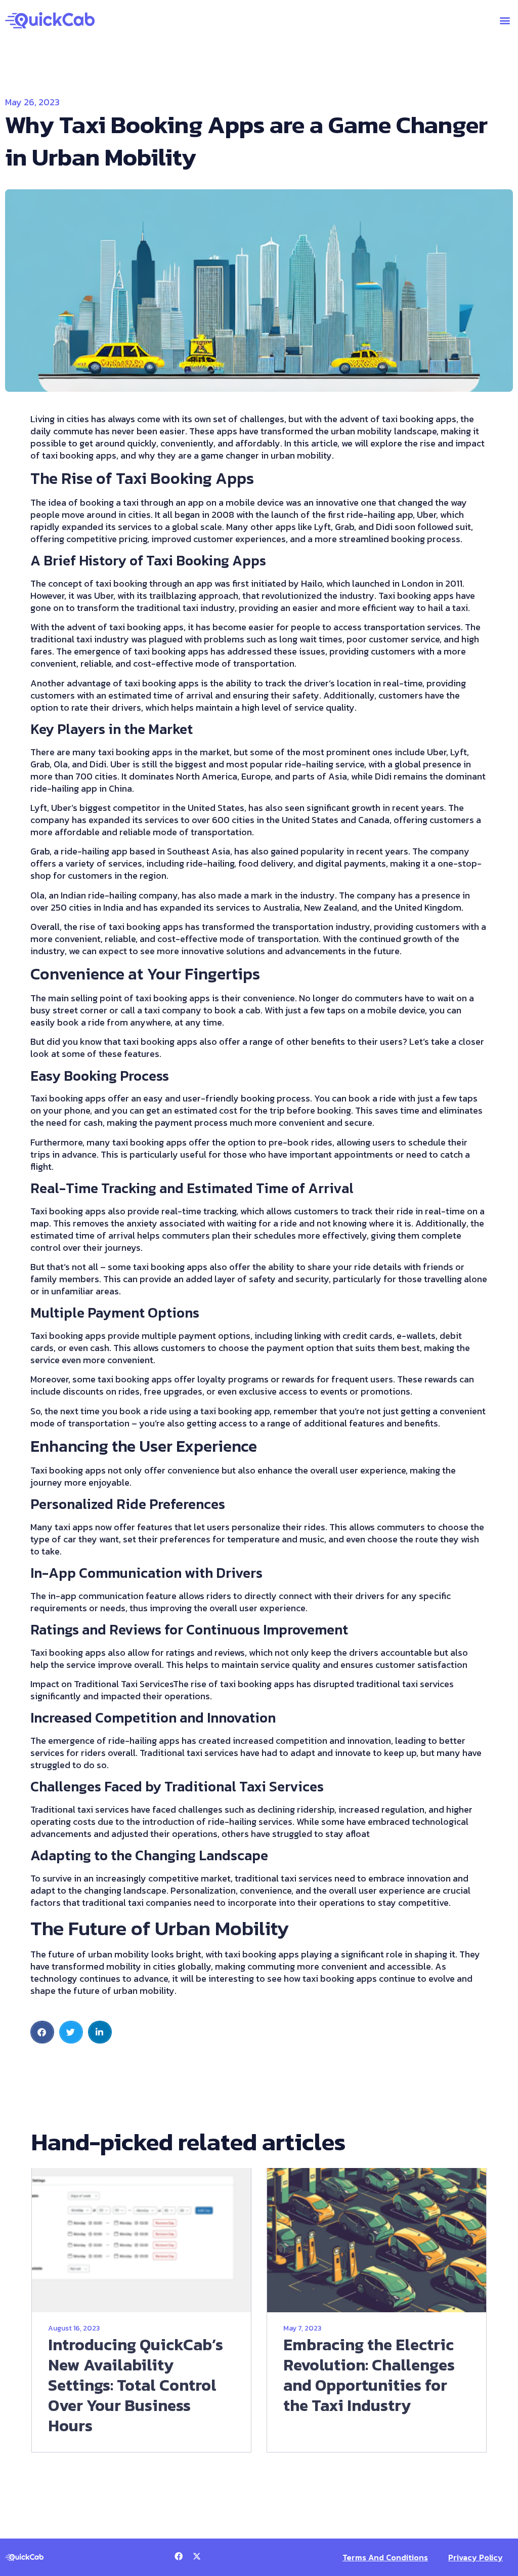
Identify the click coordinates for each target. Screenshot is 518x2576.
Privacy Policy (476, 2557)
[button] (505, 21)
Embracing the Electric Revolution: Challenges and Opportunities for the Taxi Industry (369, 2375)
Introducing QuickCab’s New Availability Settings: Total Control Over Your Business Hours (136, 2385)
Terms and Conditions (385, 2557)
